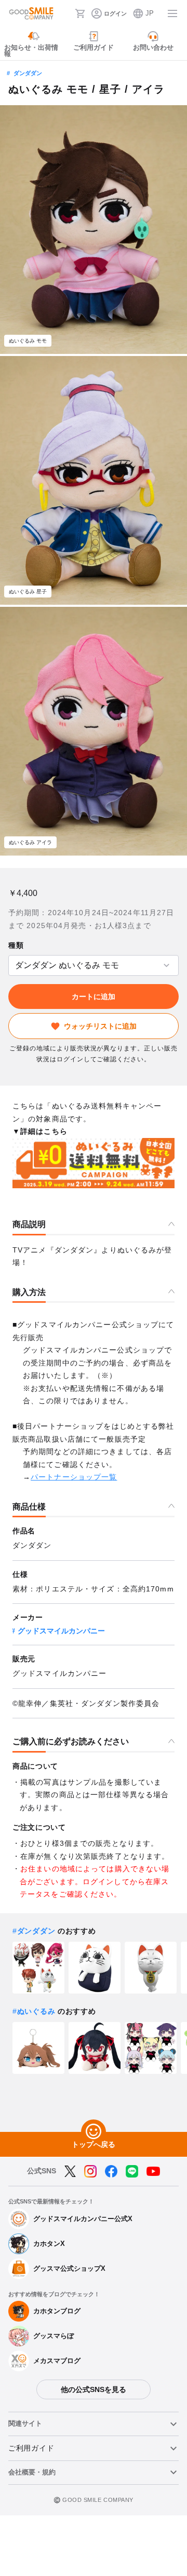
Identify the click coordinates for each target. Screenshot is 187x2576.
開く (11, 966)
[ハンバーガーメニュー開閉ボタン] (172, 13)
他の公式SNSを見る (94, 2389)
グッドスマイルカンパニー (61, 1631)
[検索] (64, 13)
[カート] (80, 13)
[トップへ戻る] (94, 2132)
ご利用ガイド (31, 2448)
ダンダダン (28, 73)
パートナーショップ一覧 (74, 1477)
